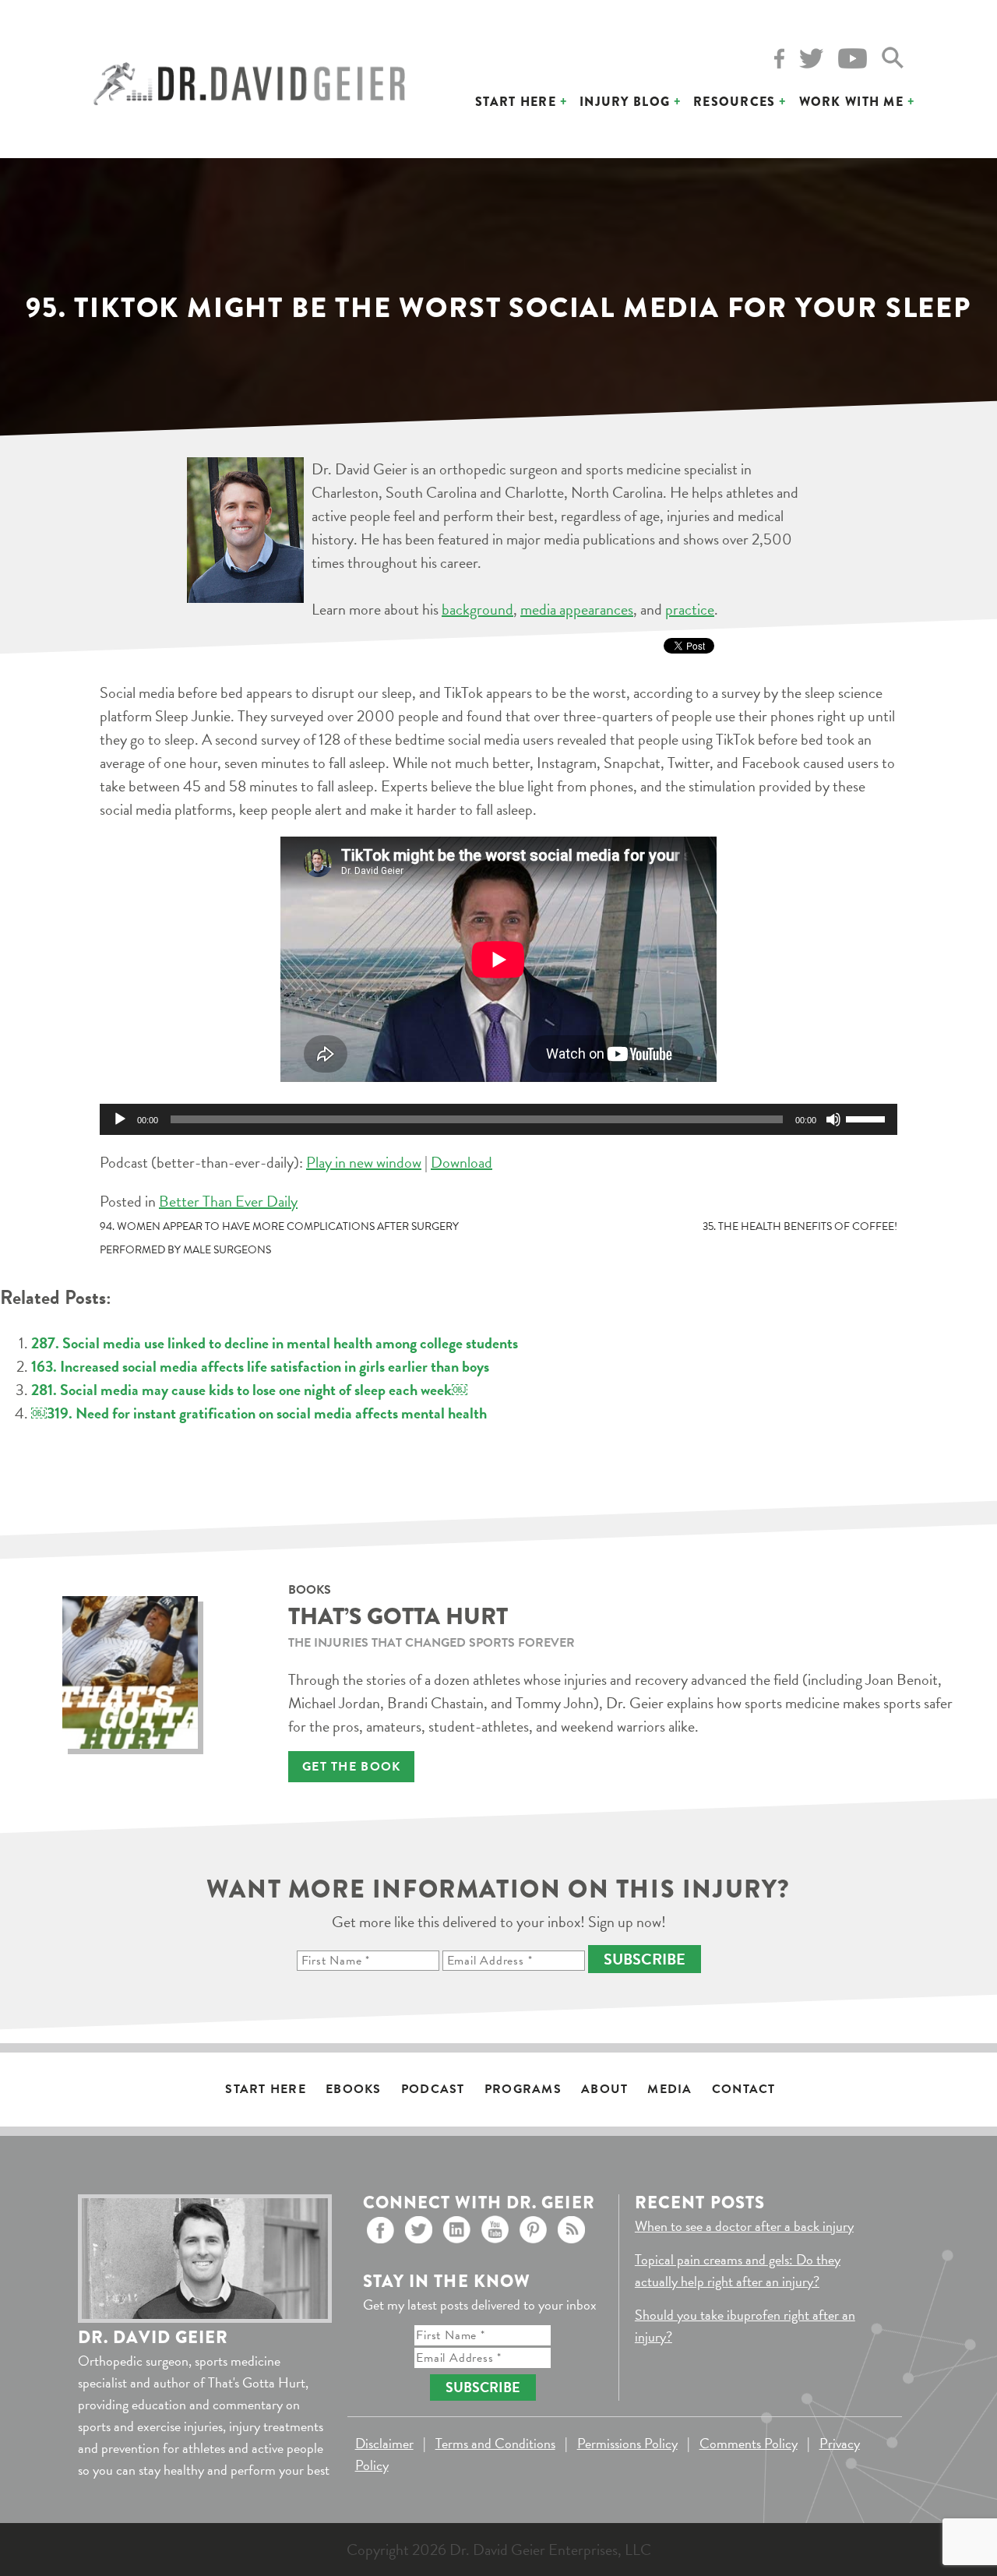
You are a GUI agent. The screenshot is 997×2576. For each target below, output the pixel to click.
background (477, 609)
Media (669, 2089)
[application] (498, 1119)
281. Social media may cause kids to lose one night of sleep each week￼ (249, 1390)
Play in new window (364, 1162)
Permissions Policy (627, 2443)
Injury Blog (625, 102)
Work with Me (851, 102)
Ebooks (354, 2089)
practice (690, 609)
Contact (744, 2089)
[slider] (868, 1118)
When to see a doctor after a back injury (744, 2226)
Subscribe (645, 1959)
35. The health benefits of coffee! (800, 1226)
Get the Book (351, 1767)
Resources (735, 102)
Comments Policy (749, 2443)
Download (462, 1162)
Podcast (433, 2089)
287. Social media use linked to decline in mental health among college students (275, 1343)
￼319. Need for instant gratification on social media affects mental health (259, 1413)
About (604, 2089)
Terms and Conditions (495, 2443)
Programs (523, 2089)
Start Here (516, 102)
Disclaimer (384, 2443)
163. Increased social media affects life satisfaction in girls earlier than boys (260, 1366)
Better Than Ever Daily (228, 1201)
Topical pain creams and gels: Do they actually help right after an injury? (738, 2270)
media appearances (577, 609)
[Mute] (833, 1119)
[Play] (120, 1119)
